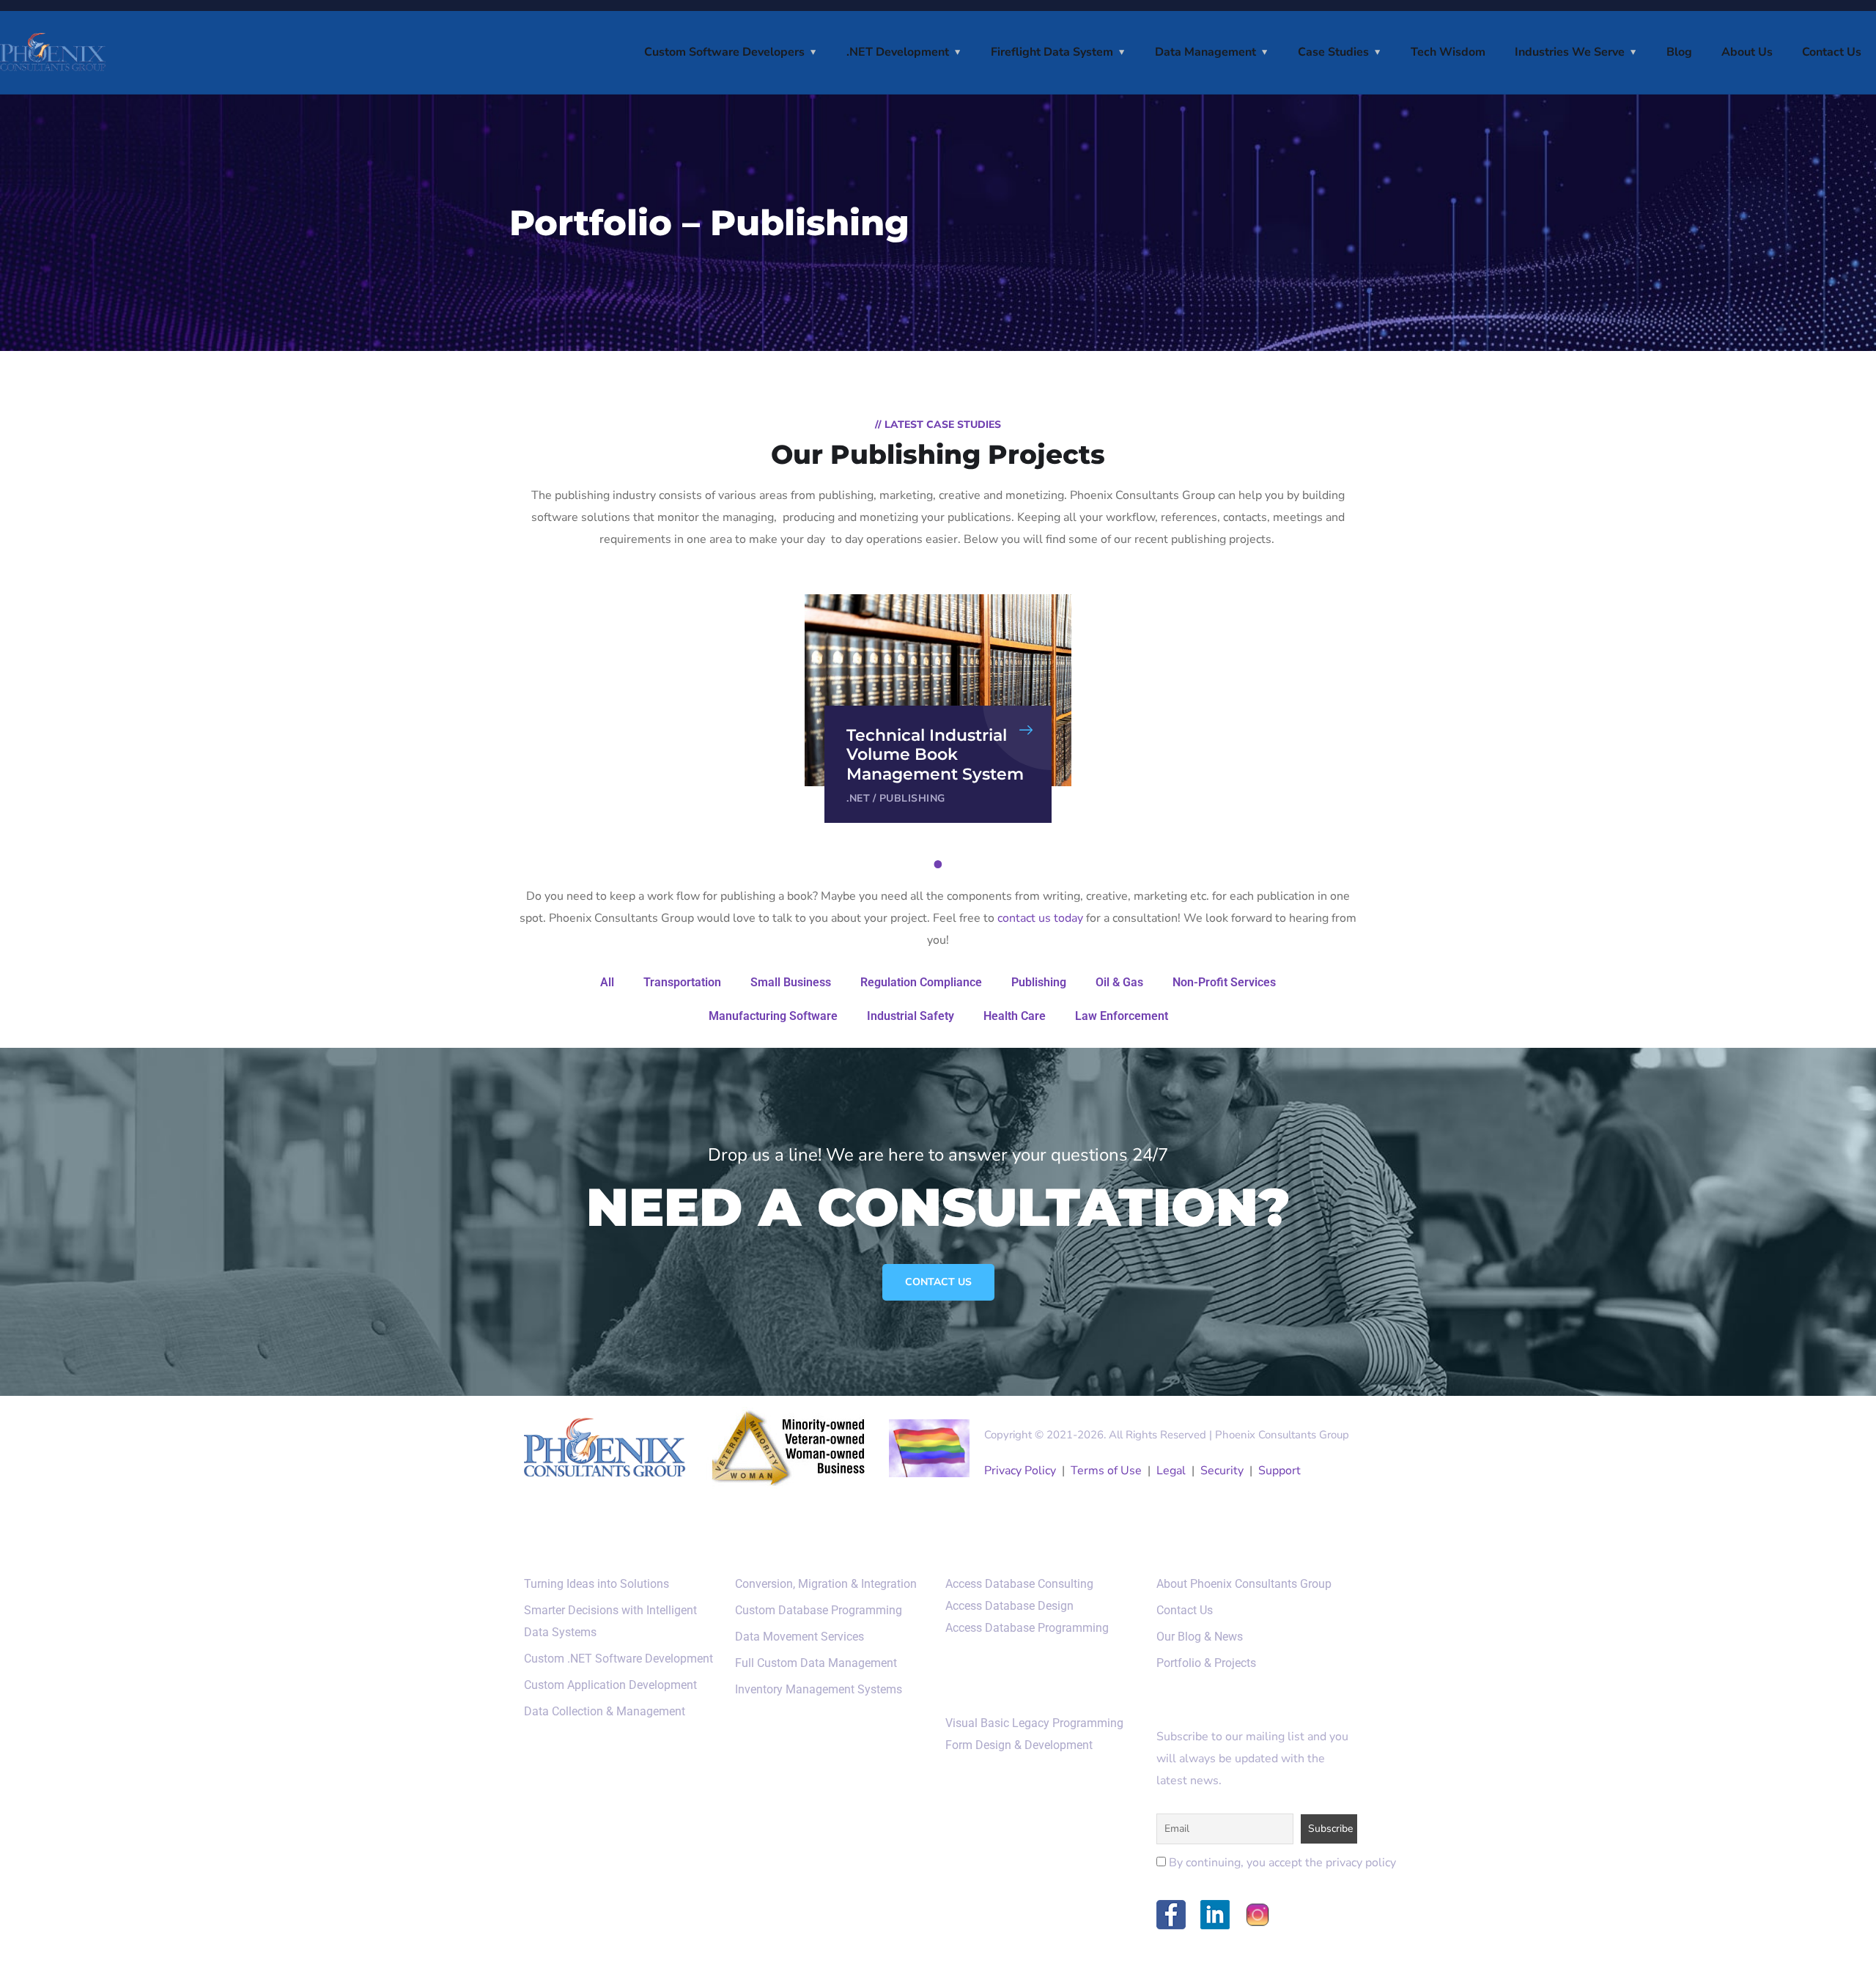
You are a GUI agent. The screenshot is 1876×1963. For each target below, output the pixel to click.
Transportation (682, 982)
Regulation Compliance (921, 982)
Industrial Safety (911, 1016)
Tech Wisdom (1448, 52)
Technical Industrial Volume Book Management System (935, 755)
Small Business (791, 982)
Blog (1679, 52)
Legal (1171, 1471)
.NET (858, 798)
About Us (1747, 52)
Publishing (912, 798)
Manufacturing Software (773, 1016)
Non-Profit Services (1224, 982)
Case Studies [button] (1333, 52)
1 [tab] (940, 865)
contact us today (1040, 918)
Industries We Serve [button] (1570, 52)
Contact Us (1832, 52)
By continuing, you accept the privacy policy (1281, 1863)
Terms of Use (1106, 1471)
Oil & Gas (1119, 982)
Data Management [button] (1205, 52)
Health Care (1015, 1016)
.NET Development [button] (898, 52)
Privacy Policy (1020, 1471)
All (607, 982)
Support (1279, 1471)
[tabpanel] (938, 709)
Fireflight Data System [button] (1052, 52)
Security (1222, 1471)
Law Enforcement (1122, 1016)
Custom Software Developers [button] (724, 52)
